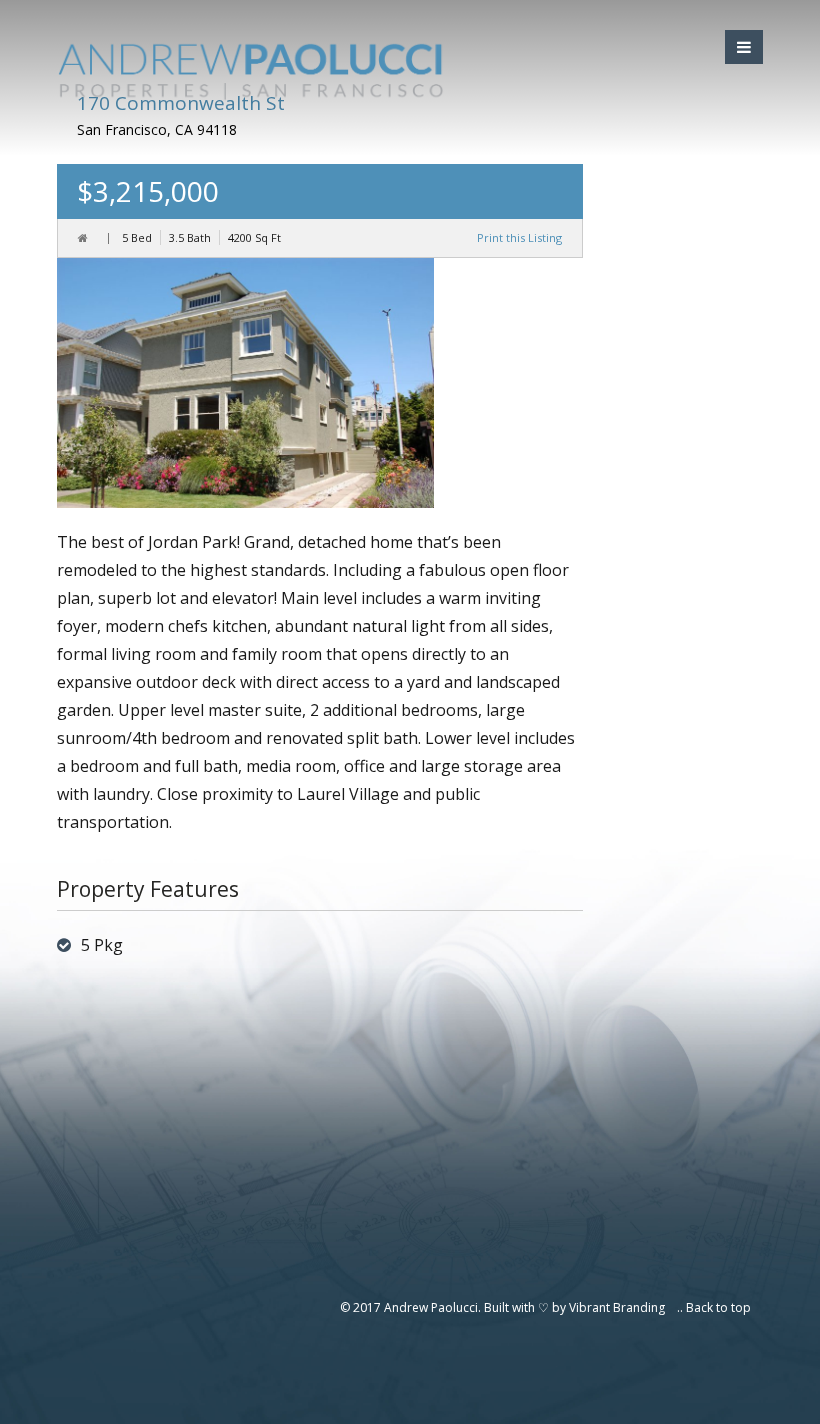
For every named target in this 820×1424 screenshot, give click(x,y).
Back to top (718, 1307)
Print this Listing (519, 237)
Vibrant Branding (617, 1307)
